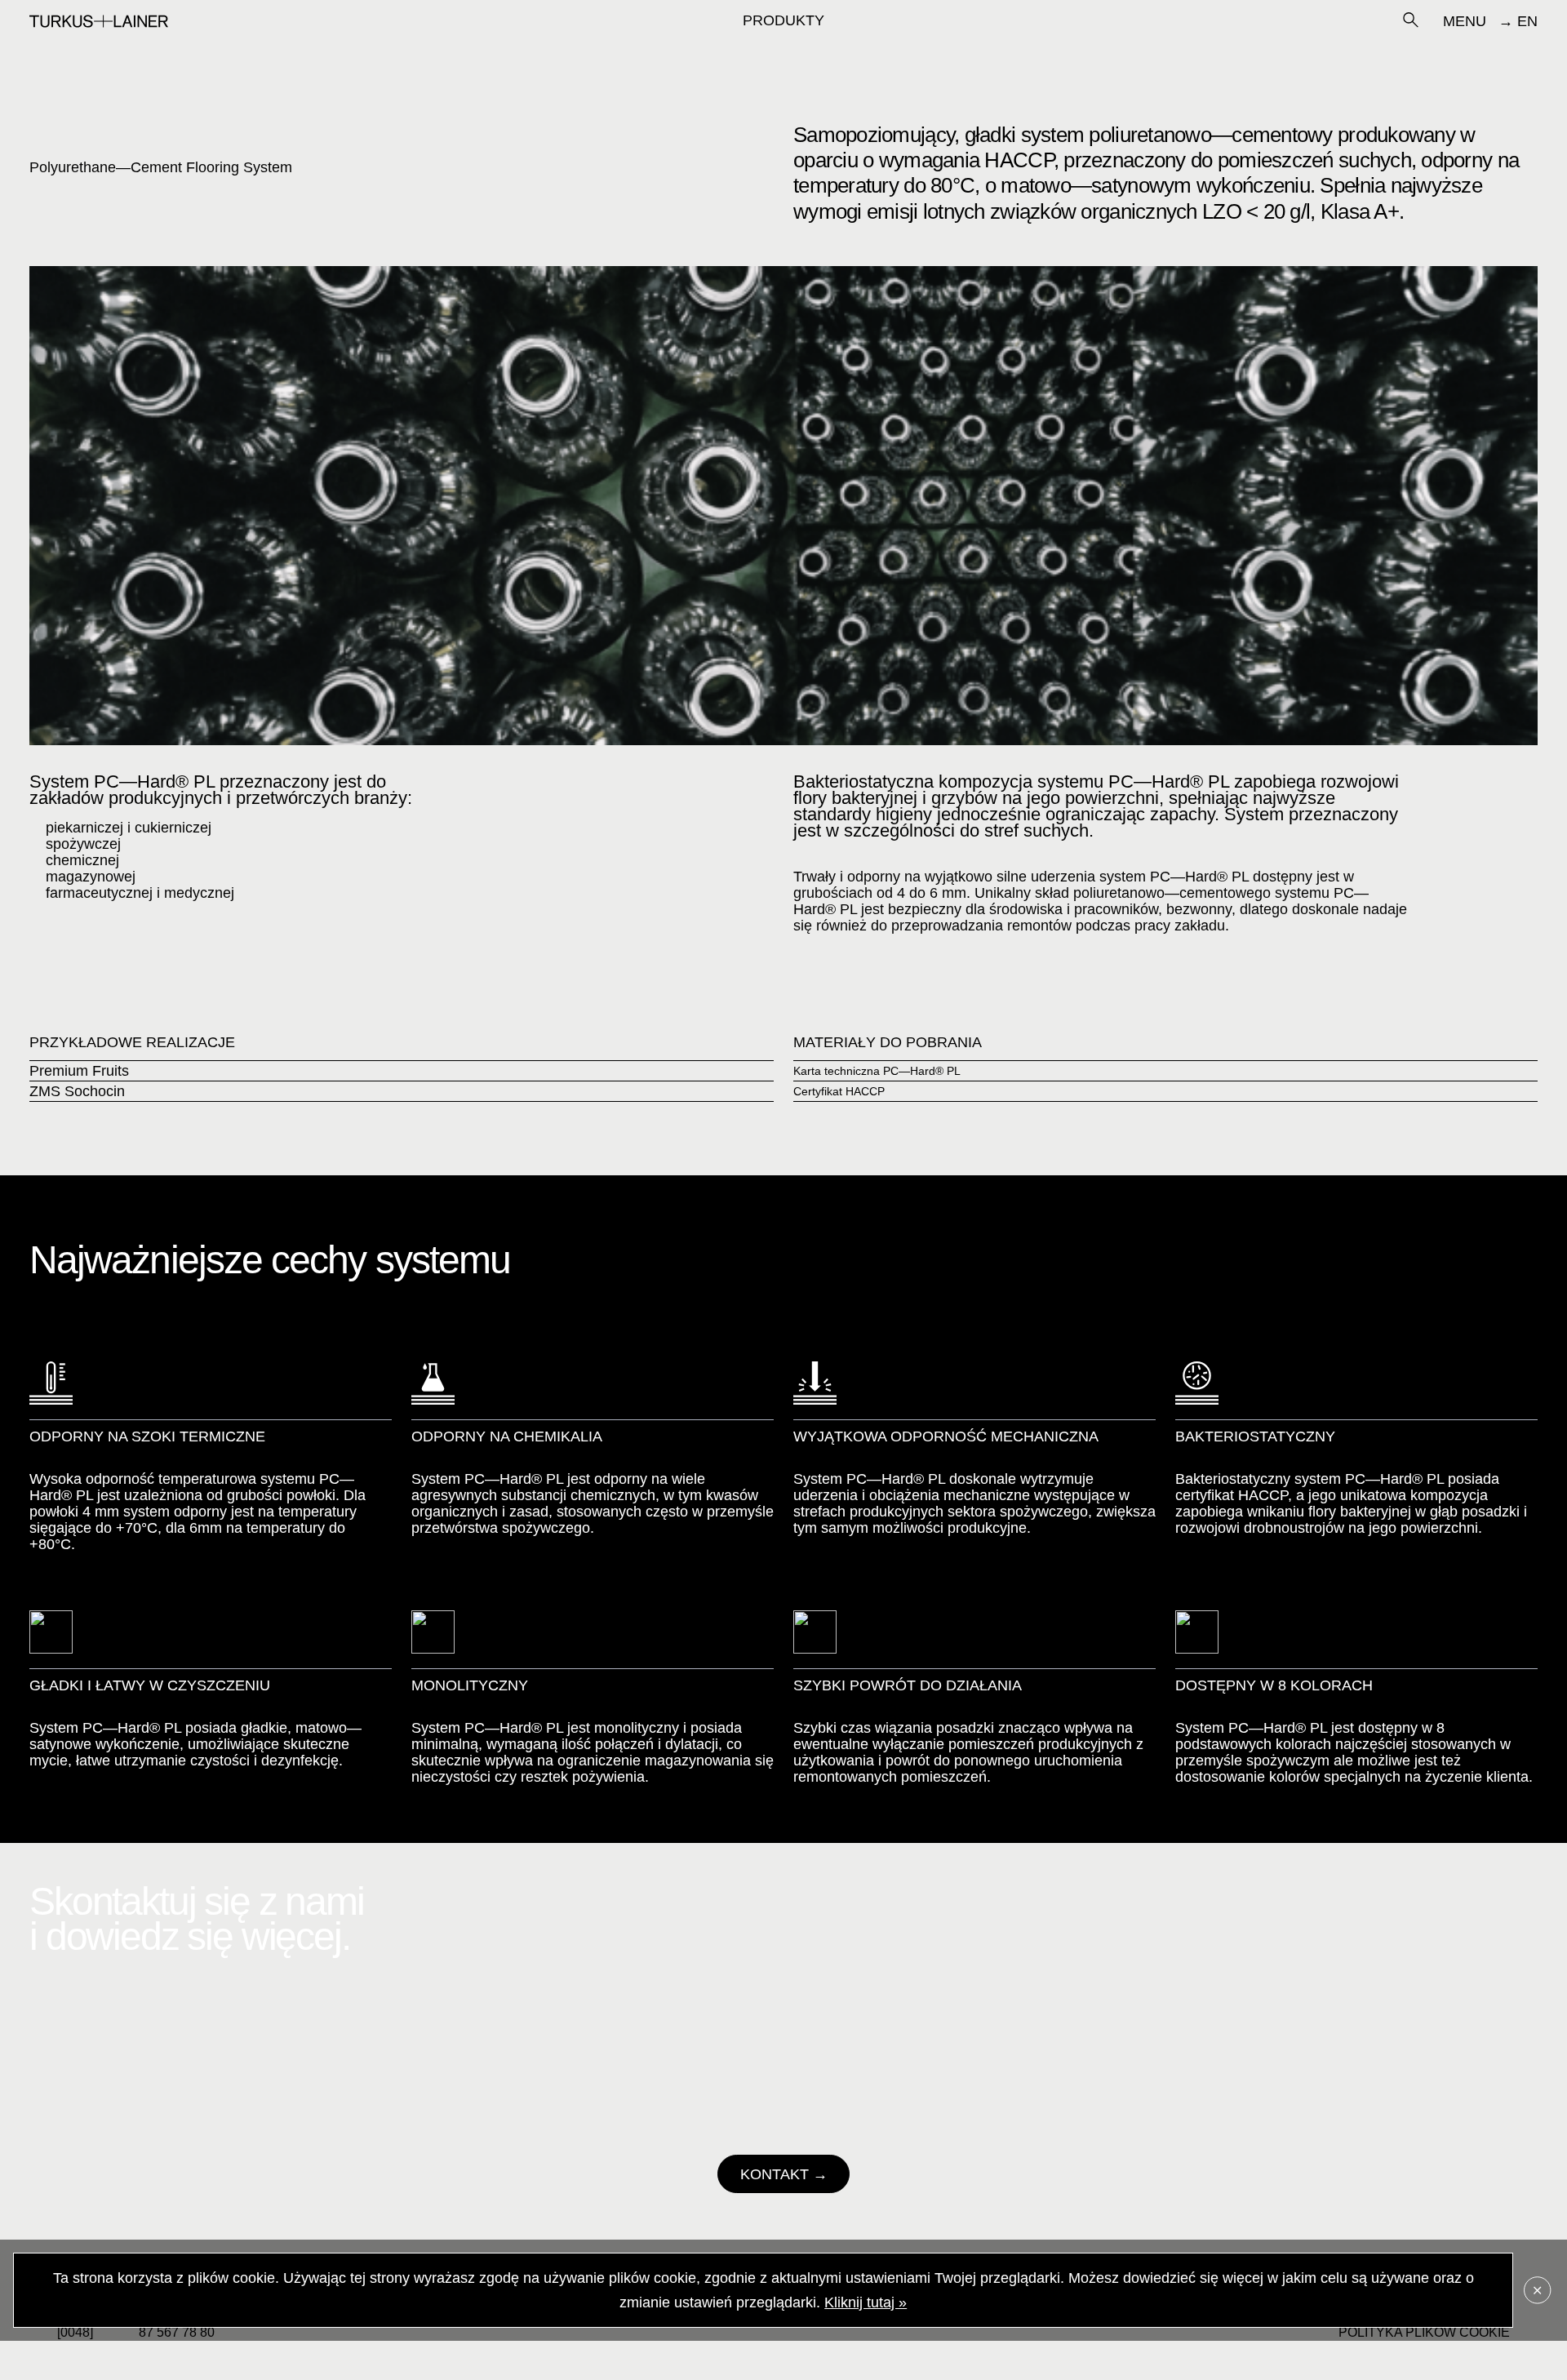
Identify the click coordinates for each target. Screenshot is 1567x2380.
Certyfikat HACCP (839, 1091)
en (1527, 21)
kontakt (775, 2174)
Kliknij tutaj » (866, 2302)
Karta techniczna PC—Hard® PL (877, 1071)
